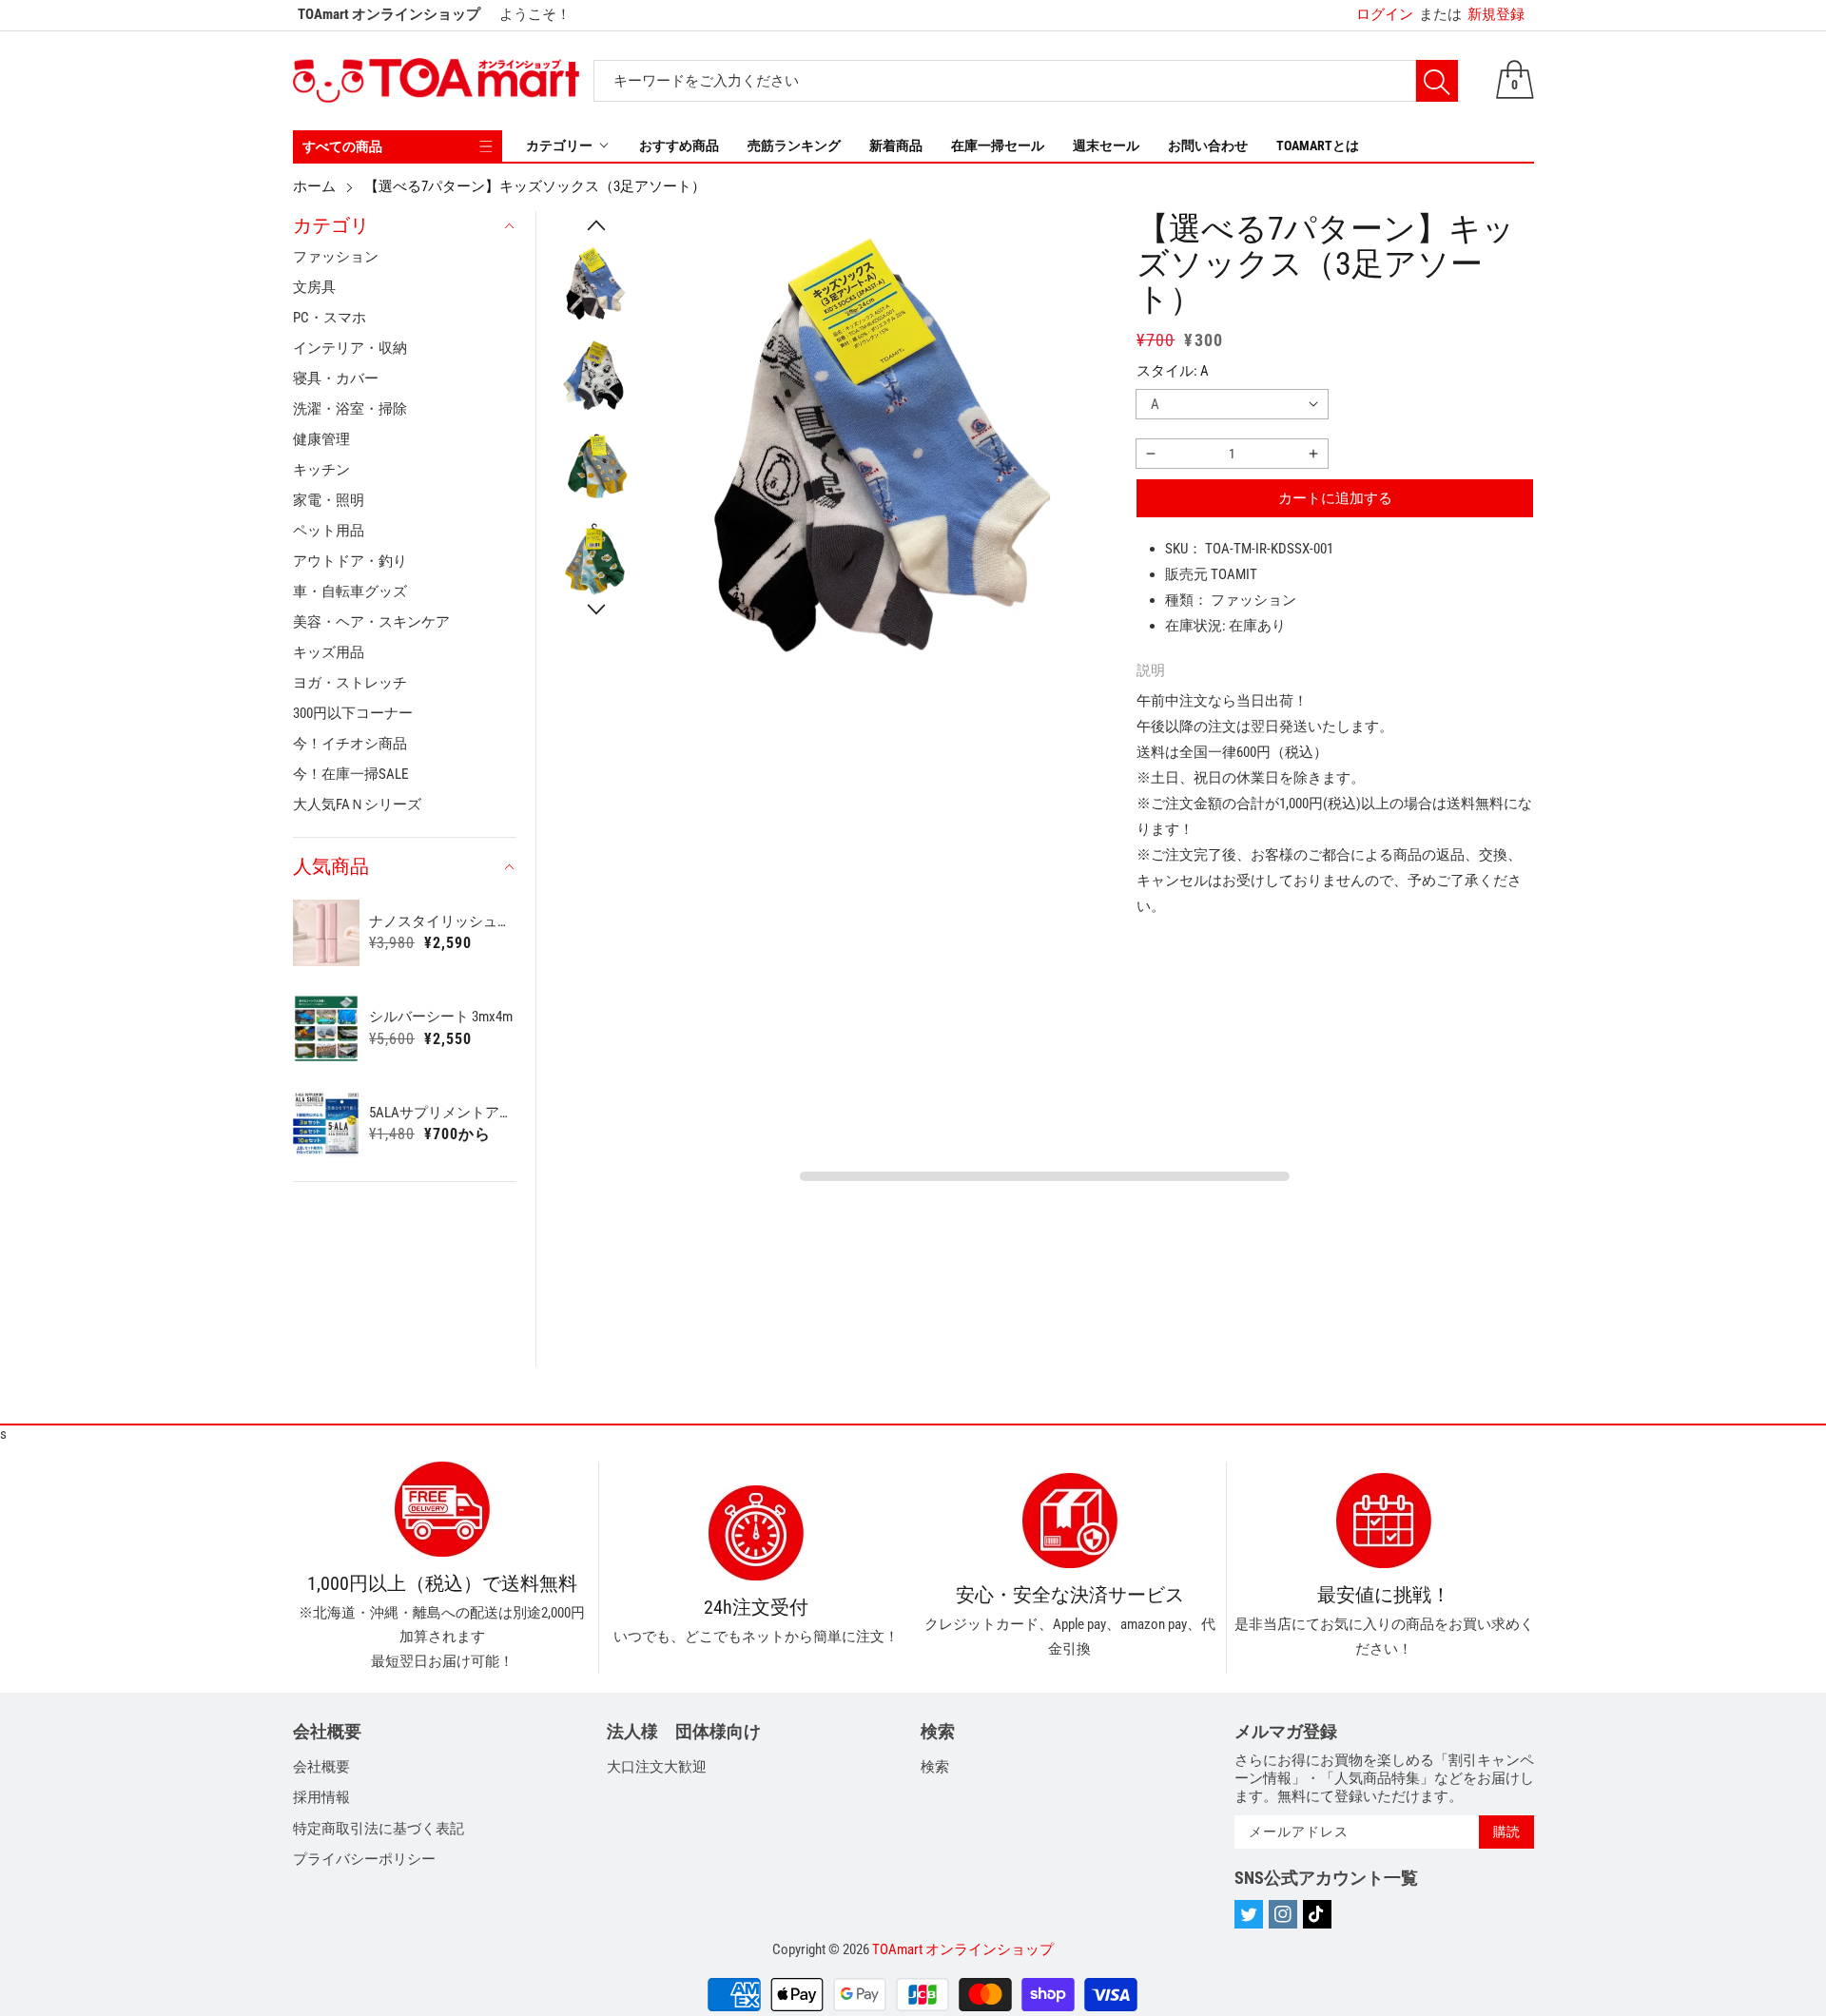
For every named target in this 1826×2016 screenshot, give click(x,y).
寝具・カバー (336, 378)
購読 (1506, 1832)
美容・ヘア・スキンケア (371, 622)
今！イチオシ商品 (350, 744)
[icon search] (1437, 81)
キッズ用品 (329, 652)
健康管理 (321, 439)
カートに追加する (1335, 498)
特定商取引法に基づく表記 (379, 1829)
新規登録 (1472, 14)
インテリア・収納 (350, 348)
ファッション (336, 257)
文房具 (314, 287)
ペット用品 (329, 531)
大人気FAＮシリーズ (357, 804)
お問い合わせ (1208, 145)
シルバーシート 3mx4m (441, 1017)
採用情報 (321, 1797)
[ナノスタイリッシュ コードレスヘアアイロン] (327, 933)
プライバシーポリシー (364, 1859)
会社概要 (321, 1767)
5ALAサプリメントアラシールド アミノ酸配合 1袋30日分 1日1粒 (443, 1113)
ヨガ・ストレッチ (350, 683)
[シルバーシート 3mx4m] (327, 1028)
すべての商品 (342, 146)
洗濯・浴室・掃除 (350, 409)
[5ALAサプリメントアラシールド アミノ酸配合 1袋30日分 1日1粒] (327, 1124)
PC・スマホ (330, 318)
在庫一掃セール (998, 145)
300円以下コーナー (353, 713)
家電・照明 (329, 500)
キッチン (321, 470)
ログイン (1385, 14)
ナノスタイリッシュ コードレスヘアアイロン (443, 921)
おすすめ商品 (679, 145)
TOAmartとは (1318, 145)
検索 (935, 1767)
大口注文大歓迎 (657, 1767)
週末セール (1106, 145)
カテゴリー (559, 145)
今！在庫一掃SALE (350, 774)
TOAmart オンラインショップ (963, 1949)
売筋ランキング (794, 145)
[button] (596, 225)
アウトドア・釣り (350, 561)
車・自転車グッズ (350, 591)
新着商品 (896, 145)
